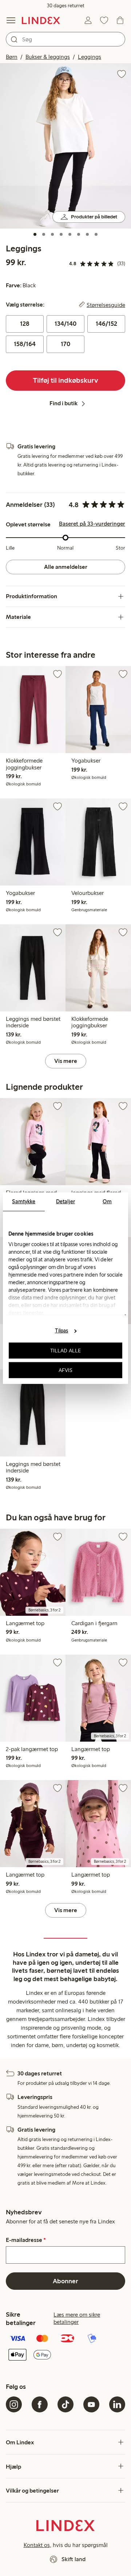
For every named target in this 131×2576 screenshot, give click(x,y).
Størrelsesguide (106, 305)
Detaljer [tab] (65, 1201)
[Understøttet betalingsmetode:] (65, 2347)
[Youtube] (91, 2404)
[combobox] (65, 39)
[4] (61, 234)
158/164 (25, 344)
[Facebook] (40, 2404)
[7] (87, 234)
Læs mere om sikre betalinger (77, 2318)
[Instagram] (14, 2404)
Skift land (74, 2559)
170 (65, 344)
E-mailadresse (26, 2240)
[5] (70, 234)
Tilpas (62, 1331)
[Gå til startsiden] (41, 20)
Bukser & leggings (48, 57)
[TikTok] (65, 2404)
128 (25, 324)
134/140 (65, 324)
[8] (96, 234)
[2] (44, 234)
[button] (65, 146)
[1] (35, 234)
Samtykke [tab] (24, 1201)
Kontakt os (37, 2545)
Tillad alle (65, 1351)
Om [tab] (107, 1201)
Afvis (66, 1370)
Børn (12, 57)
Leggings (90, 57)
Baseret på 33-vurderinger (92, 524)
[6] (79, 234)
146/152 (106, 324)
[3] (52, 234)
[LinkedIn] (117, 2404)
